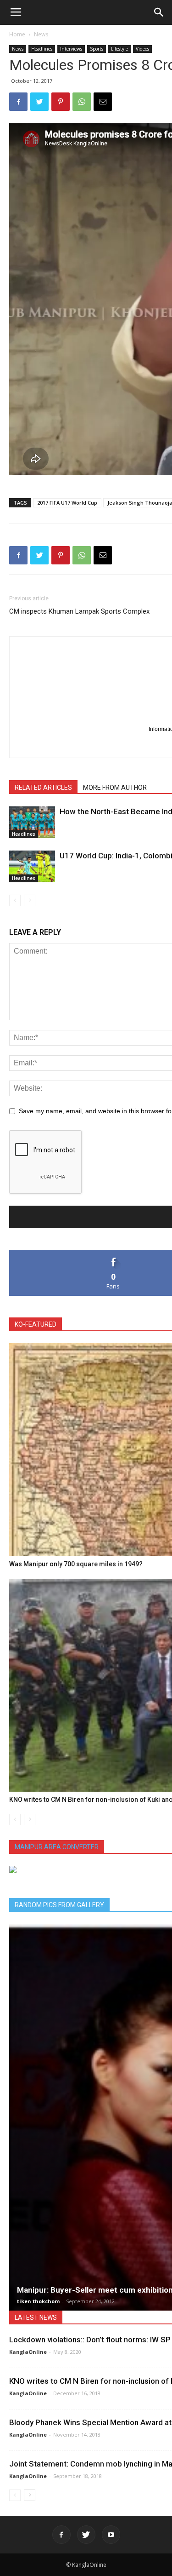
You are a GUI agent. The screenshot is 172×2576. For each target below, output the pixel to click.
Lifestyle (119, 49)
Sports (97, 49)
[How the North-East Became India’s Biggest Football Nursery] (32, 822)
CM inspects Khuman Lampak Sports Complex (79, 611)
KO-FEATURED (36, 1324)
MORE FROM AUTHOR (115, 788)
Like (114, 1253)
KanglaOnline (28, 2352)
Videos (142, 49)
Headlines (42, 49)
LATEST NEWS (36, 2317)
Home (17, 34)
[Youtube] (111, 2535)
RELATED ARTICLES (43, 788)
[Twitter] (86, 2535)
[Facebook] (61, 2535)
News (41, 34)
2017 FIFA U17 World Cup (67, 503)
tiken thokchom (38, 2301)
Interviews (71, 49)
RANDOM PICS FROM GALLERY (59, 1905)
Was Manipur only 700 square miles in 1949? (76, 1564)
